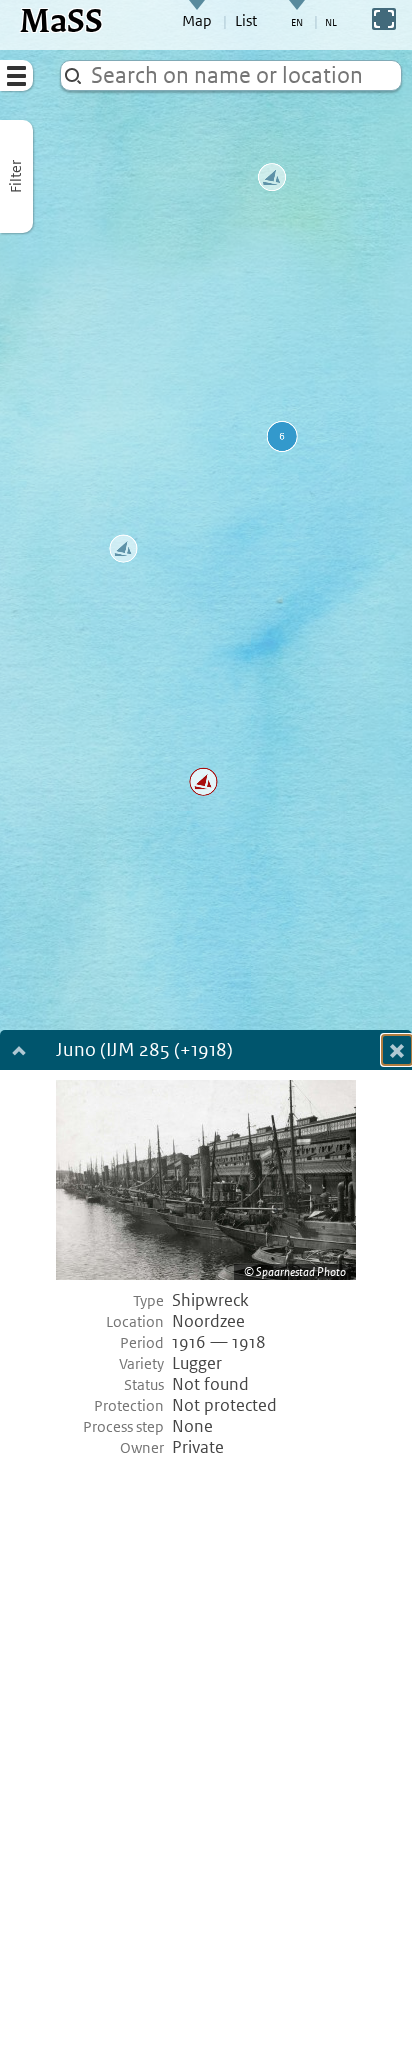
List (246, 21)
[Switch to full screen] (384, 19)
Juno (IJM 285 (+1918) (144, 1051)
